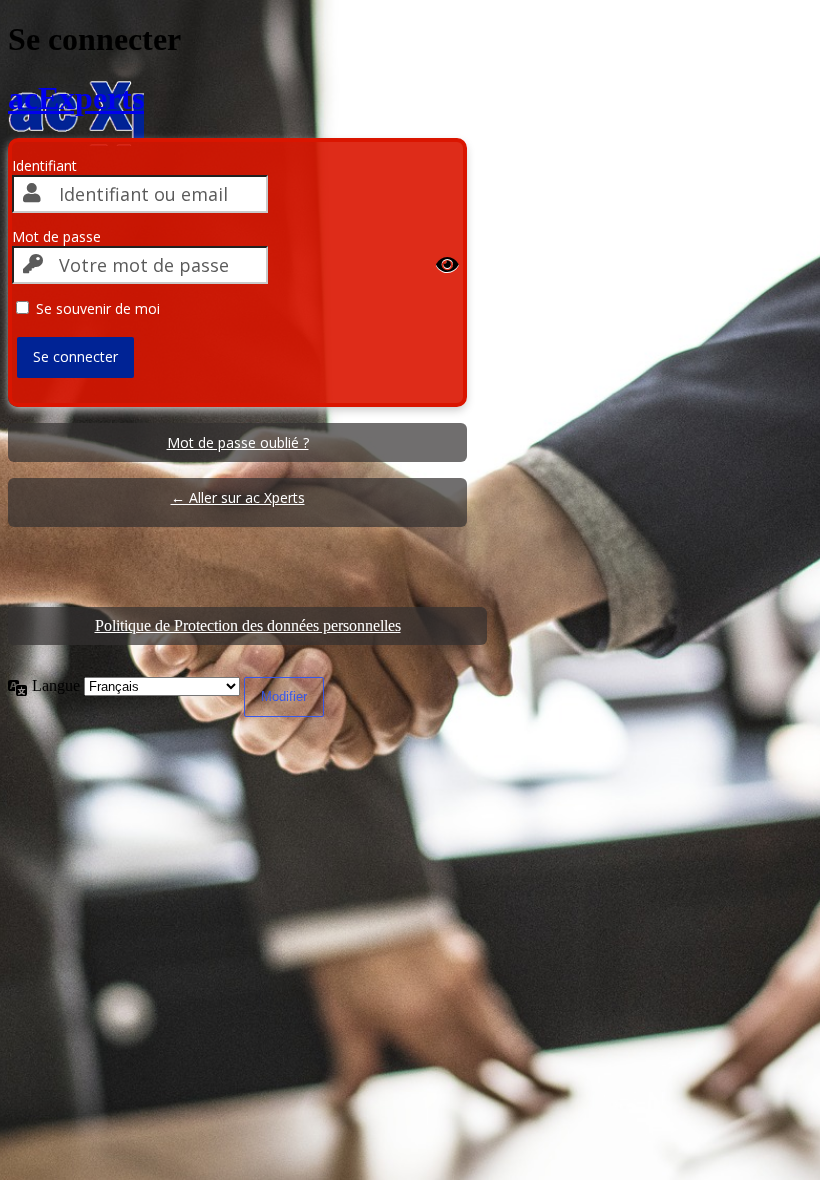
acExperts (76, 98)
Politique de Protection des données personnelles (248, 625)
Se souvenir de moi (98, 308)
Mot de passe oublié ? (238, 442)
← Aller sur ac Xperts (238, 497)
